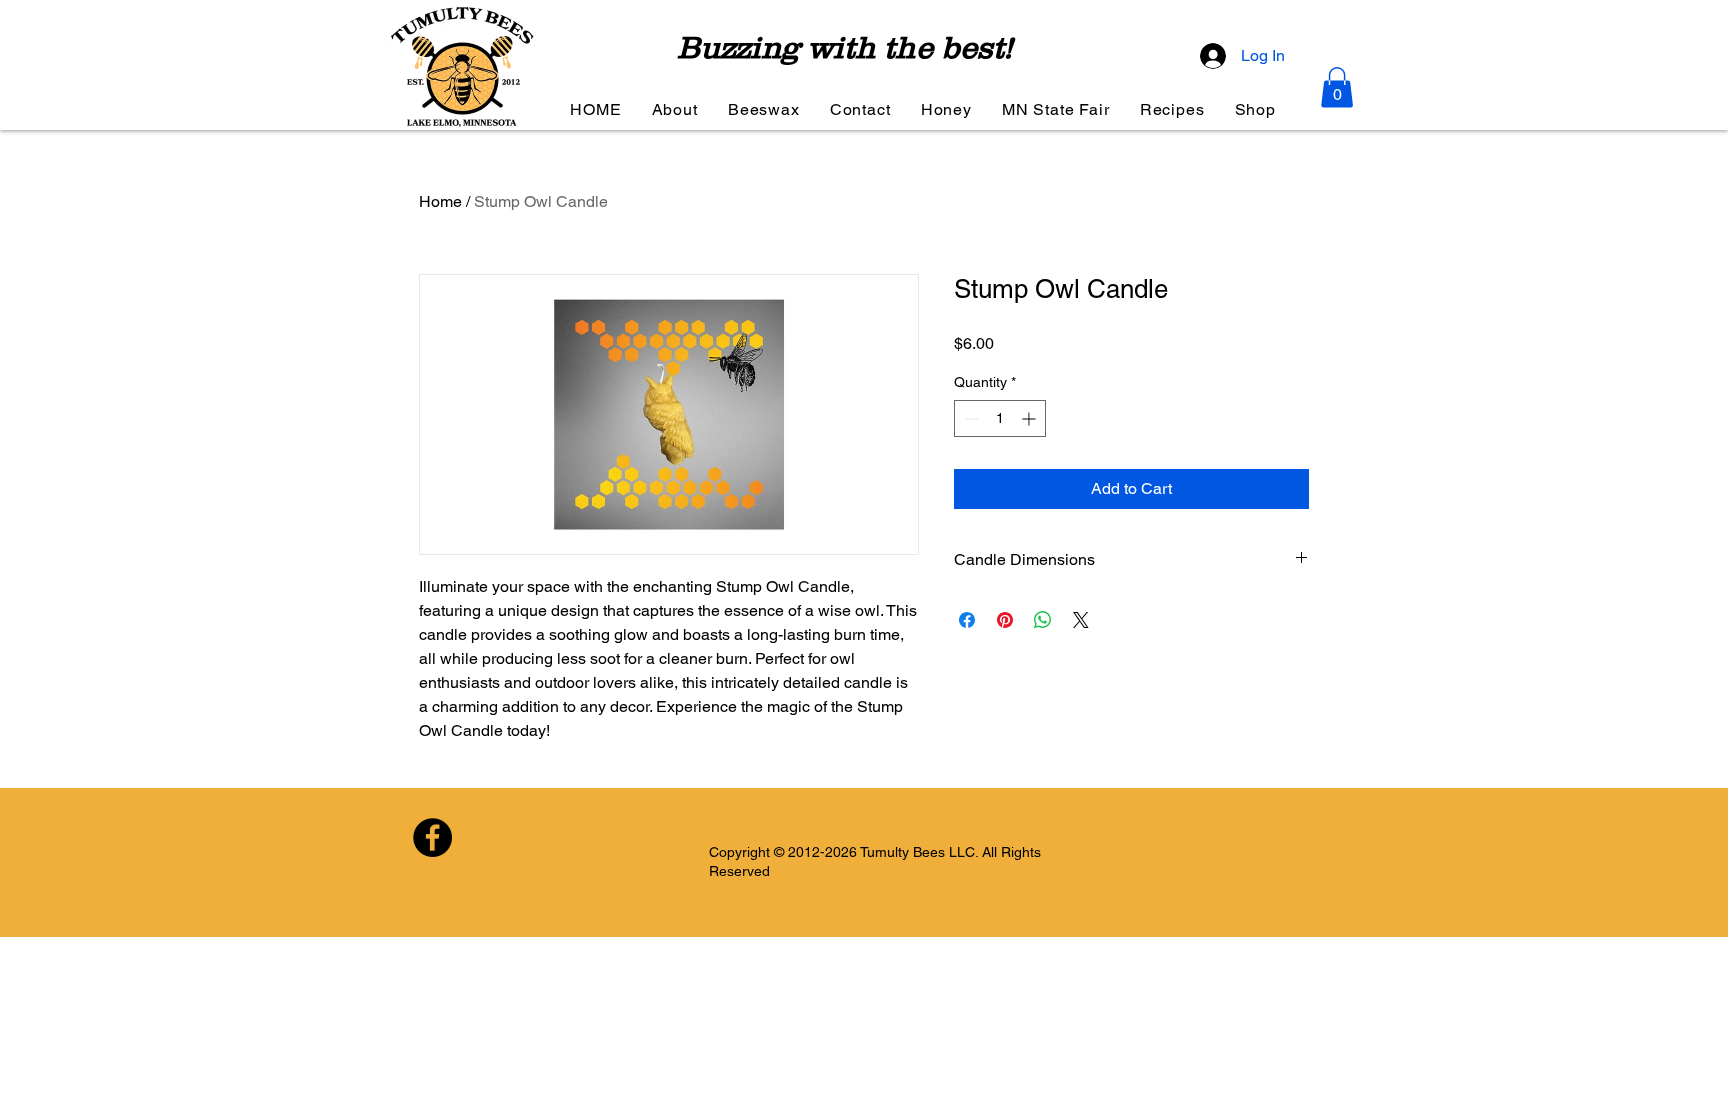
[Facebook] (432, 837)
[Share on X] (1081, 620)
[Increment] (1030, 418)
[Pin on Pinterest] (1005, 620)
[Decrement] (969, 418)
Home (440, 201)
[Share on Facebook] (967, 620)
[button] (1337, 87)
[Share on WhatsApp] (1043, 620)
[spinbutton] (1000, 418)
